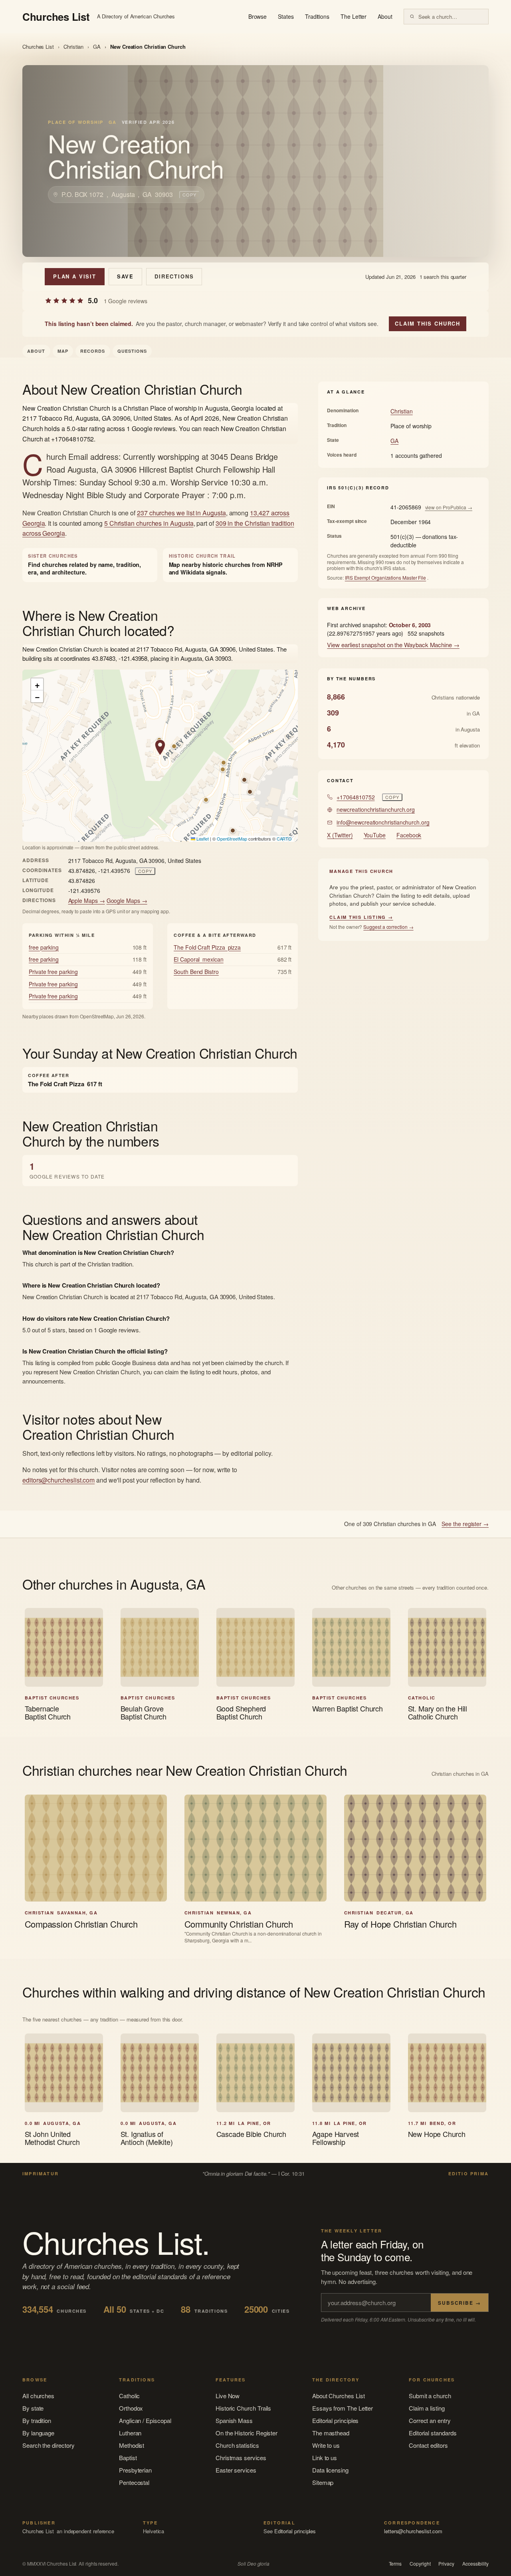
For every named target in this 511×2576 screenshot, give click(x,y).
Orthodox (131, 2408)
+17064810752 (356, 797)
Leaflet (202, 839)
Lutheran (130, 2433)
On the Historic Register (247, 2433)
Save (125, 276)
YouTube (375, 835)
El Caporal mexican (199, 959)
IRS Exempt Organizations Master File (385, 577)
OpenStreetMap (232, 839)
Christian (73, 47)
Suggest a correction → (388, 927)
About (385, 16)
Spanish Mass (234, 2420)
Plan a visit (75, 276)
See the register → (465, 1524)
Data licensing (330, 2470)
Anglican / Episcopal (145, 2420)
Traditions (317, 16)
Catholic (129, 2396)
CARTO (284, 839)
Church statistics (237, 2445)
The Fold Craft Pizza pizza (207, 947)
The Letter (354, 16)
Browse (258, 16)
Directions (174, 276)
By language (38, 2433)
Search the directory (49, 2445)
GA (97, 47)
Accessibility (475, 2564)
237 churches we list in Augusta (181, 513)
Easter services (236, 2470)
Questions (132, 351)
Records (93, 351)
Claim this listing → (361, 917)
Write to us (326, 2445)
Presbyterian (135, 2470)
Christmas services (241, 2458)
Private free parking (53, 972)
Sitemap (323, 2482)
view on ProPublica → (449, 507)
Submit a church (430, 2396)
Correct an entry (430, 2420)
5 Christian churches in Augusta (149, 523)
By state (33, 2408)
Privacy (446, 2564)
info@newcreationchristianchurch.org (383, 822)
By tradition (37, 2420)
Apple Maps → (87, 900)
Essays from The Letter (343, 2408)
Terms (395, 2564)
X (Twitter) (340, 835)
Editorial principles (336, 2420)
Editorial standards (433, 2433)
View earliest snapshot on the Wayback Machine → (393, 645)
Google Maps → (127, 900)
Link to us (325, 2458)
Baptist (128, 2458)
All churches (38, 2396)
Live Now (228, 2396)
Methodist (132, 2445)
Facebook (409, 835)
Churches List (38, 47)
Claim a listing (427, 2408)
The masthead (331, 2433)
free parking (44, 947)
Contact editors (428, 2445)
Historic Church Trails (243, 2408)
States (286, 16)
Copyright (420, 2564)
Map (63, 351)
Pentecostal (134, 2482)
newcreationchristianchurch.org (376, 809)
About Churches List (339, 2396)
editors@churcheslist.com (58, 1480)
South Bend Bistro (196, 972)
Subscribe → (460, 2303)
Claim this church (428, 323)
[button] (160, 747)
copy (189, 195)
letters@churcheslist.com (413, 2531)
